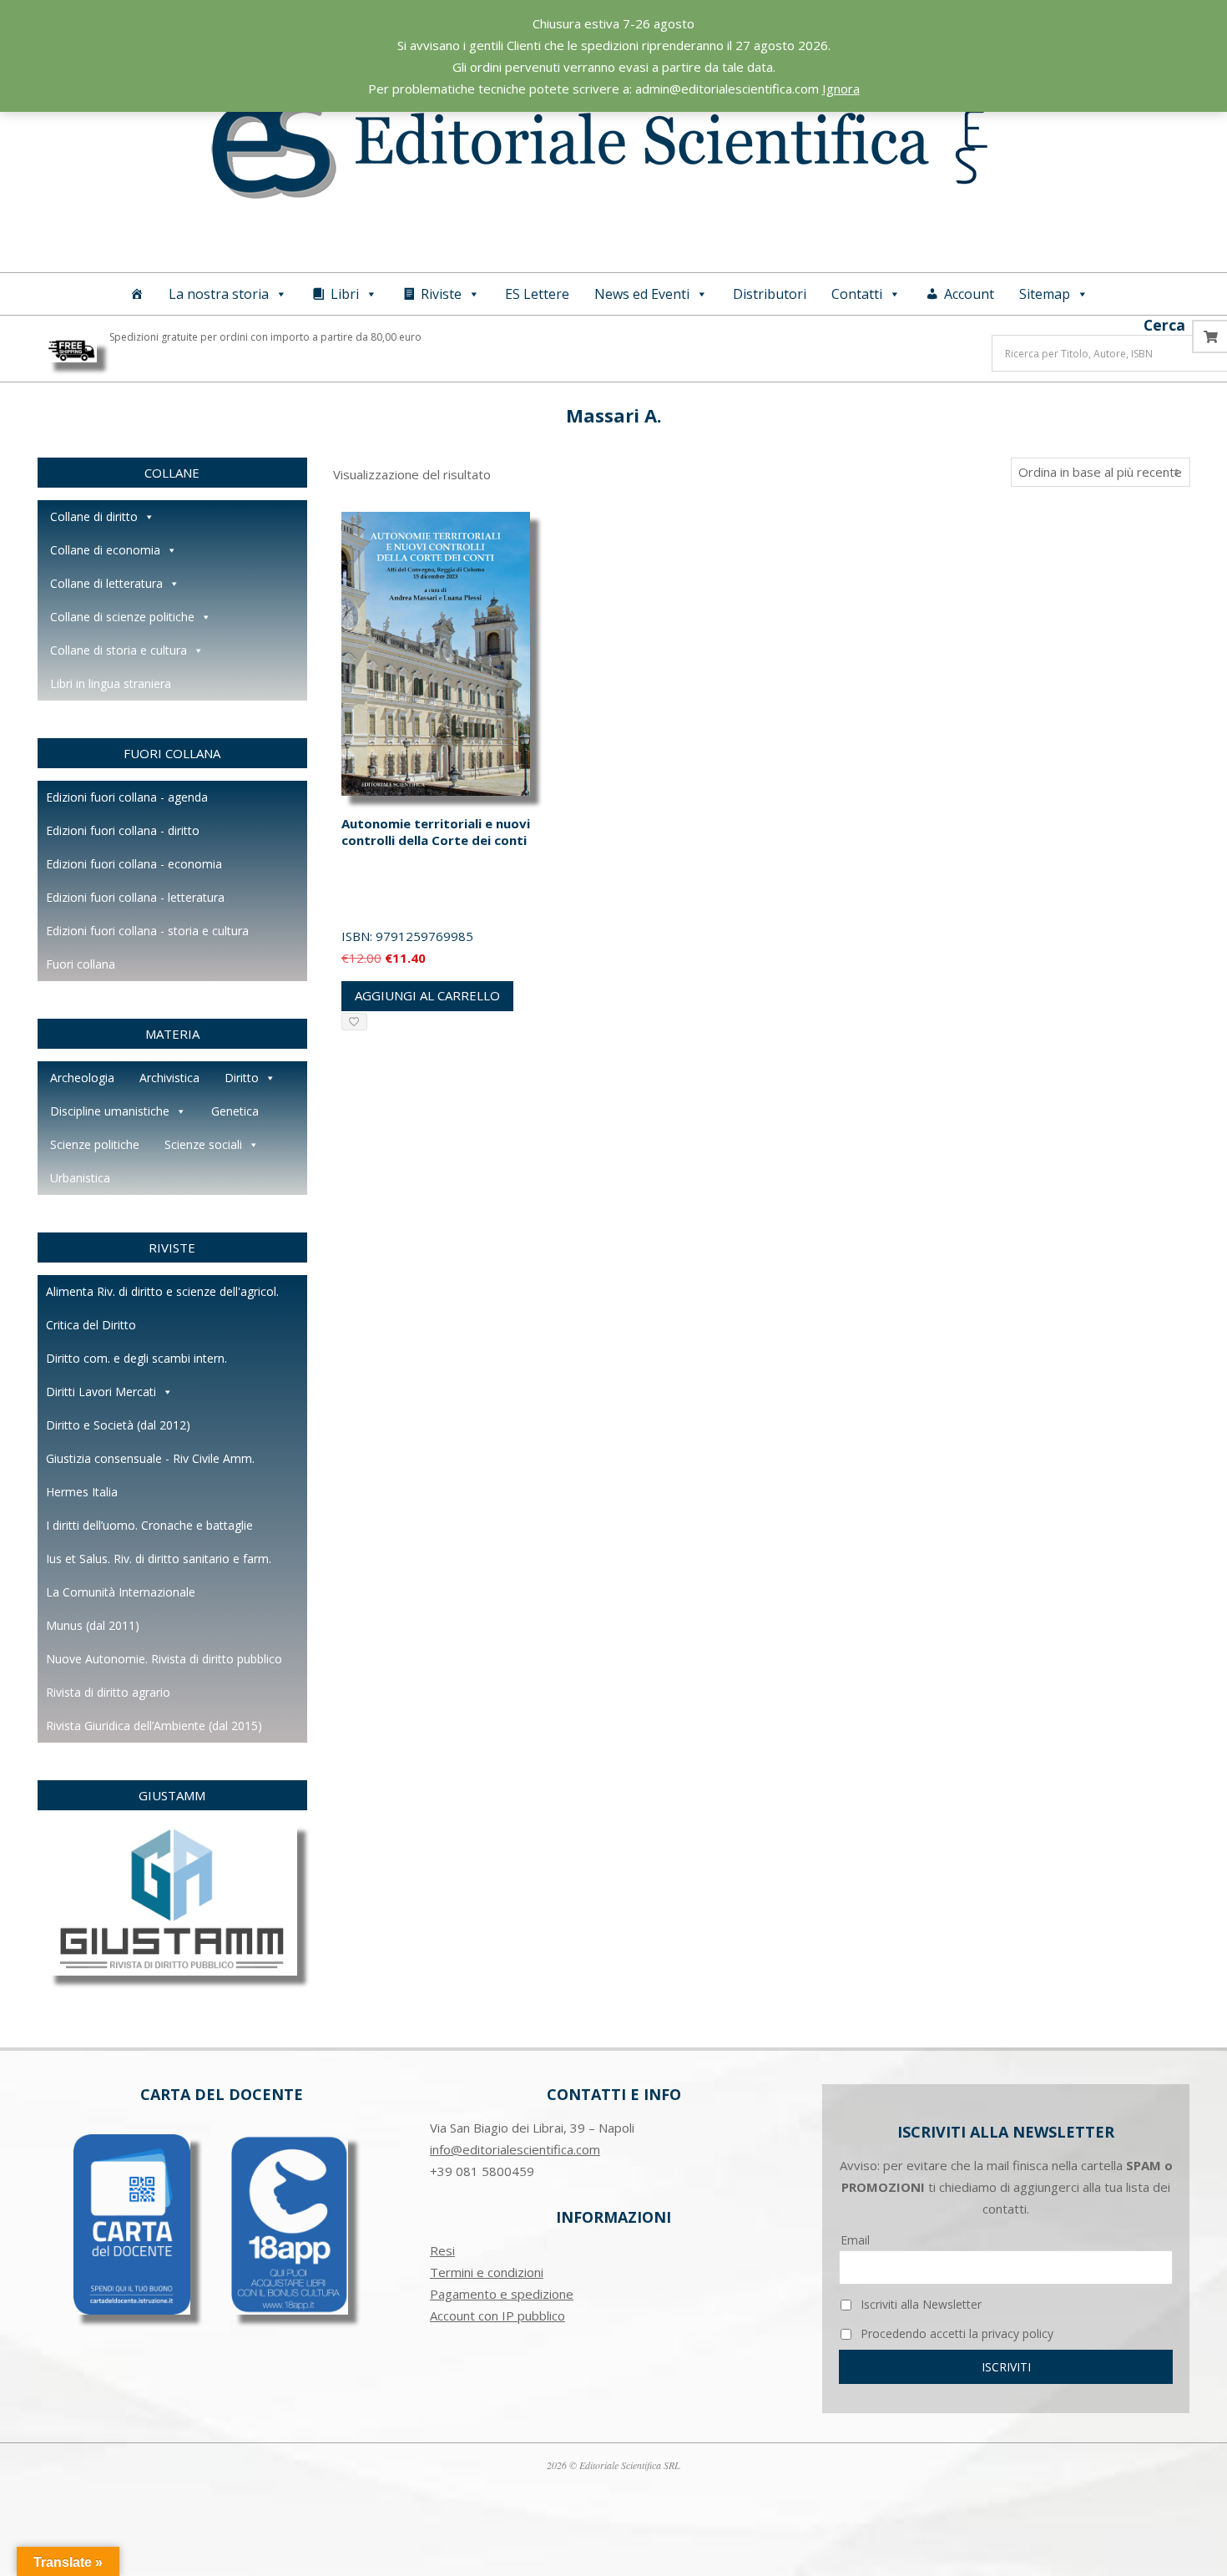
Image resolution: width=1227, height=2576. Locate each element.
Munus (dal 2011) (93, 1625)
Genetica (235, 1111)
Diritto (242, 1078)
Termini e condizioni (487, 2272)
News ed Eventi (642, 294)
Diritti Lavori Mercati (101, 1392)
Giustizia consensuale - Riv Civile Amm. (150, 1458)
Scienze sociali (203, 1144)
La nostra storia (219, 294)
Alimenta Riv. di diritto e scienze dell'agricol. (162, 1291)
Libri (345, 294)
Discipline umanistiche (110, 1111)
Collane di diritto (94, 516)
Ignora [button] (841, 89)
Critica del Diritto (91, 1325)
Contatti (857, 294)
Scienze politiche (95, 1144)
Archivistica (169, 1078)
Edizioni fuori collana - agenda (127, 797)
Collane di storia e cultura (119, 650)
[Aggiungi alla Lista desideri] (354, 1022)
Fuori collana (81, 964)
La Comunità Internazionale (121, 1592)
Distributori (770, 294)
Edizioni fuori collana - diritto (123, 830)
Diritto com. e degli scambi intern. (136, 1358)
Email (855, 2240)
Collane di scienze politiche (122, 617)
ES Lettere (537, 294)
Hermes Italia (82, 1492)
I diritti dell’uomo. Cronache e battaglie (149, 1525)
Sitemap (1045, 294)
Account (969, 294)
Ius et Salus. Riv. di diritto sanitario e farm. (159, 1559)
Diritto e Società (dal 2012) (118, 1425)
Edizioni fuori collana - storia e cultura (147, 931)
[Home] (137, 294)
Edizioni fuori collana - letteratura (135, 897)
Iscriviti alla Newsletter (919, 2304)
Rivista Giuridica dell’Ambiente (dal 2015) (154, 1726)
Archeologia (82, 1078)
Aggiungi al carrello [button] (427, 995)
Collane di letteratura (106, 583)
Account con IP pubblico (497, 2315)
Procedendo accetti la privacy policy (955, 2333)
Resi (442, 2250)
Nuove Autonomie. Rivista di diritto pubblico (164, 1659)
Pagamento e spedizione (502, 2294)
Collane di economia (105, 550)
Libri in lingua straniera (111, 683)
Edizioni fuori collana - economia (134, 864)
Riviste (441, 294)
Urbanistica (80, 1178)
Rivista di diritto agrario (108, 1692)
